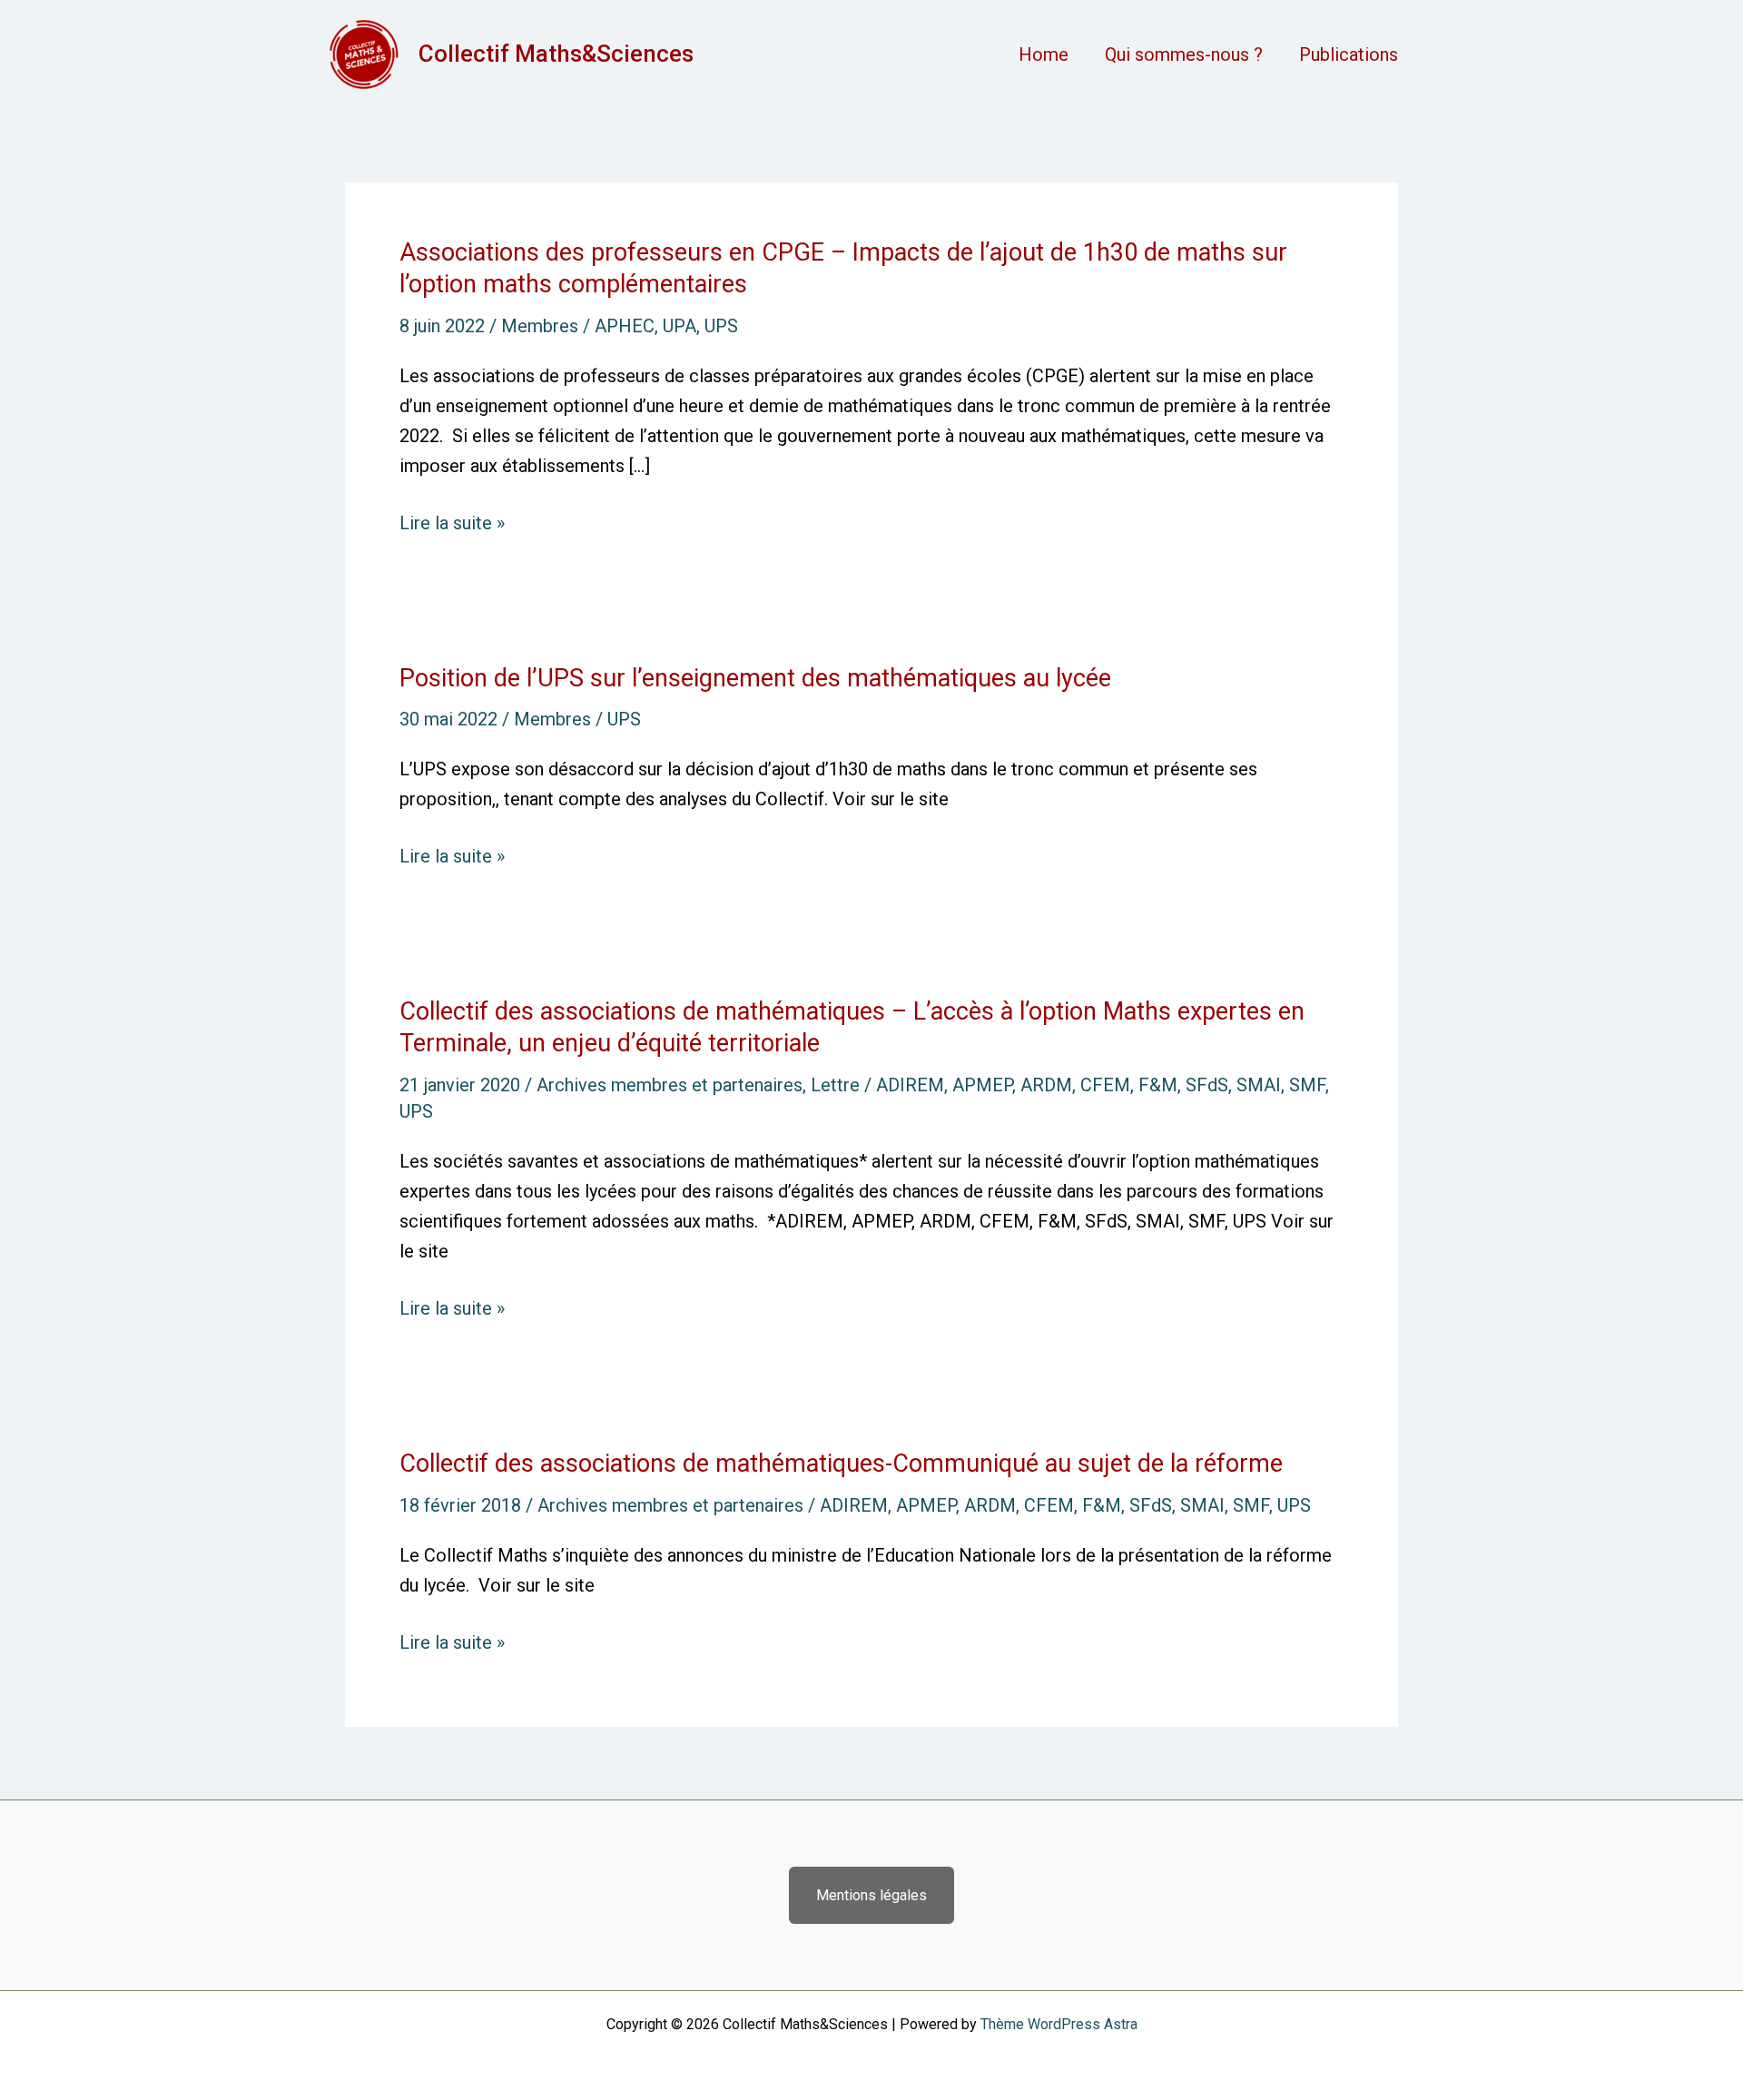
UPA (679, 326)
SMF (1307, 1085)
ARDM (1046, 1085)
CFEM (1105, 1085)
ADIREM (910, 1085)
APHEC (625, 326)
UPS (721, 326)
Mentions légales (871, 1895)
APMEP (982, 1085)
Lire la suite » (452, 523)
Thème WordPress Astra (1059, 2024)
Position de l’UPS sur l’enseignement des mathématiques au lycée (755, 678)
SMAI (1259, 1085)
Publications (1349, 54)
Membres (540, 326)
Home (1044, 54)
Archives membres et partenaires (670, 1085)
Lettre (835, 1085)
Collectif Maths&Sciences (556, 54)
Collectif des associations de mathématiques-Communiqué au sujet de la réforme (841, 1464)
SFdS (1207, 1085)
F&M (1158, 1085)
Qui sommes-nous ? (1184, 54)
